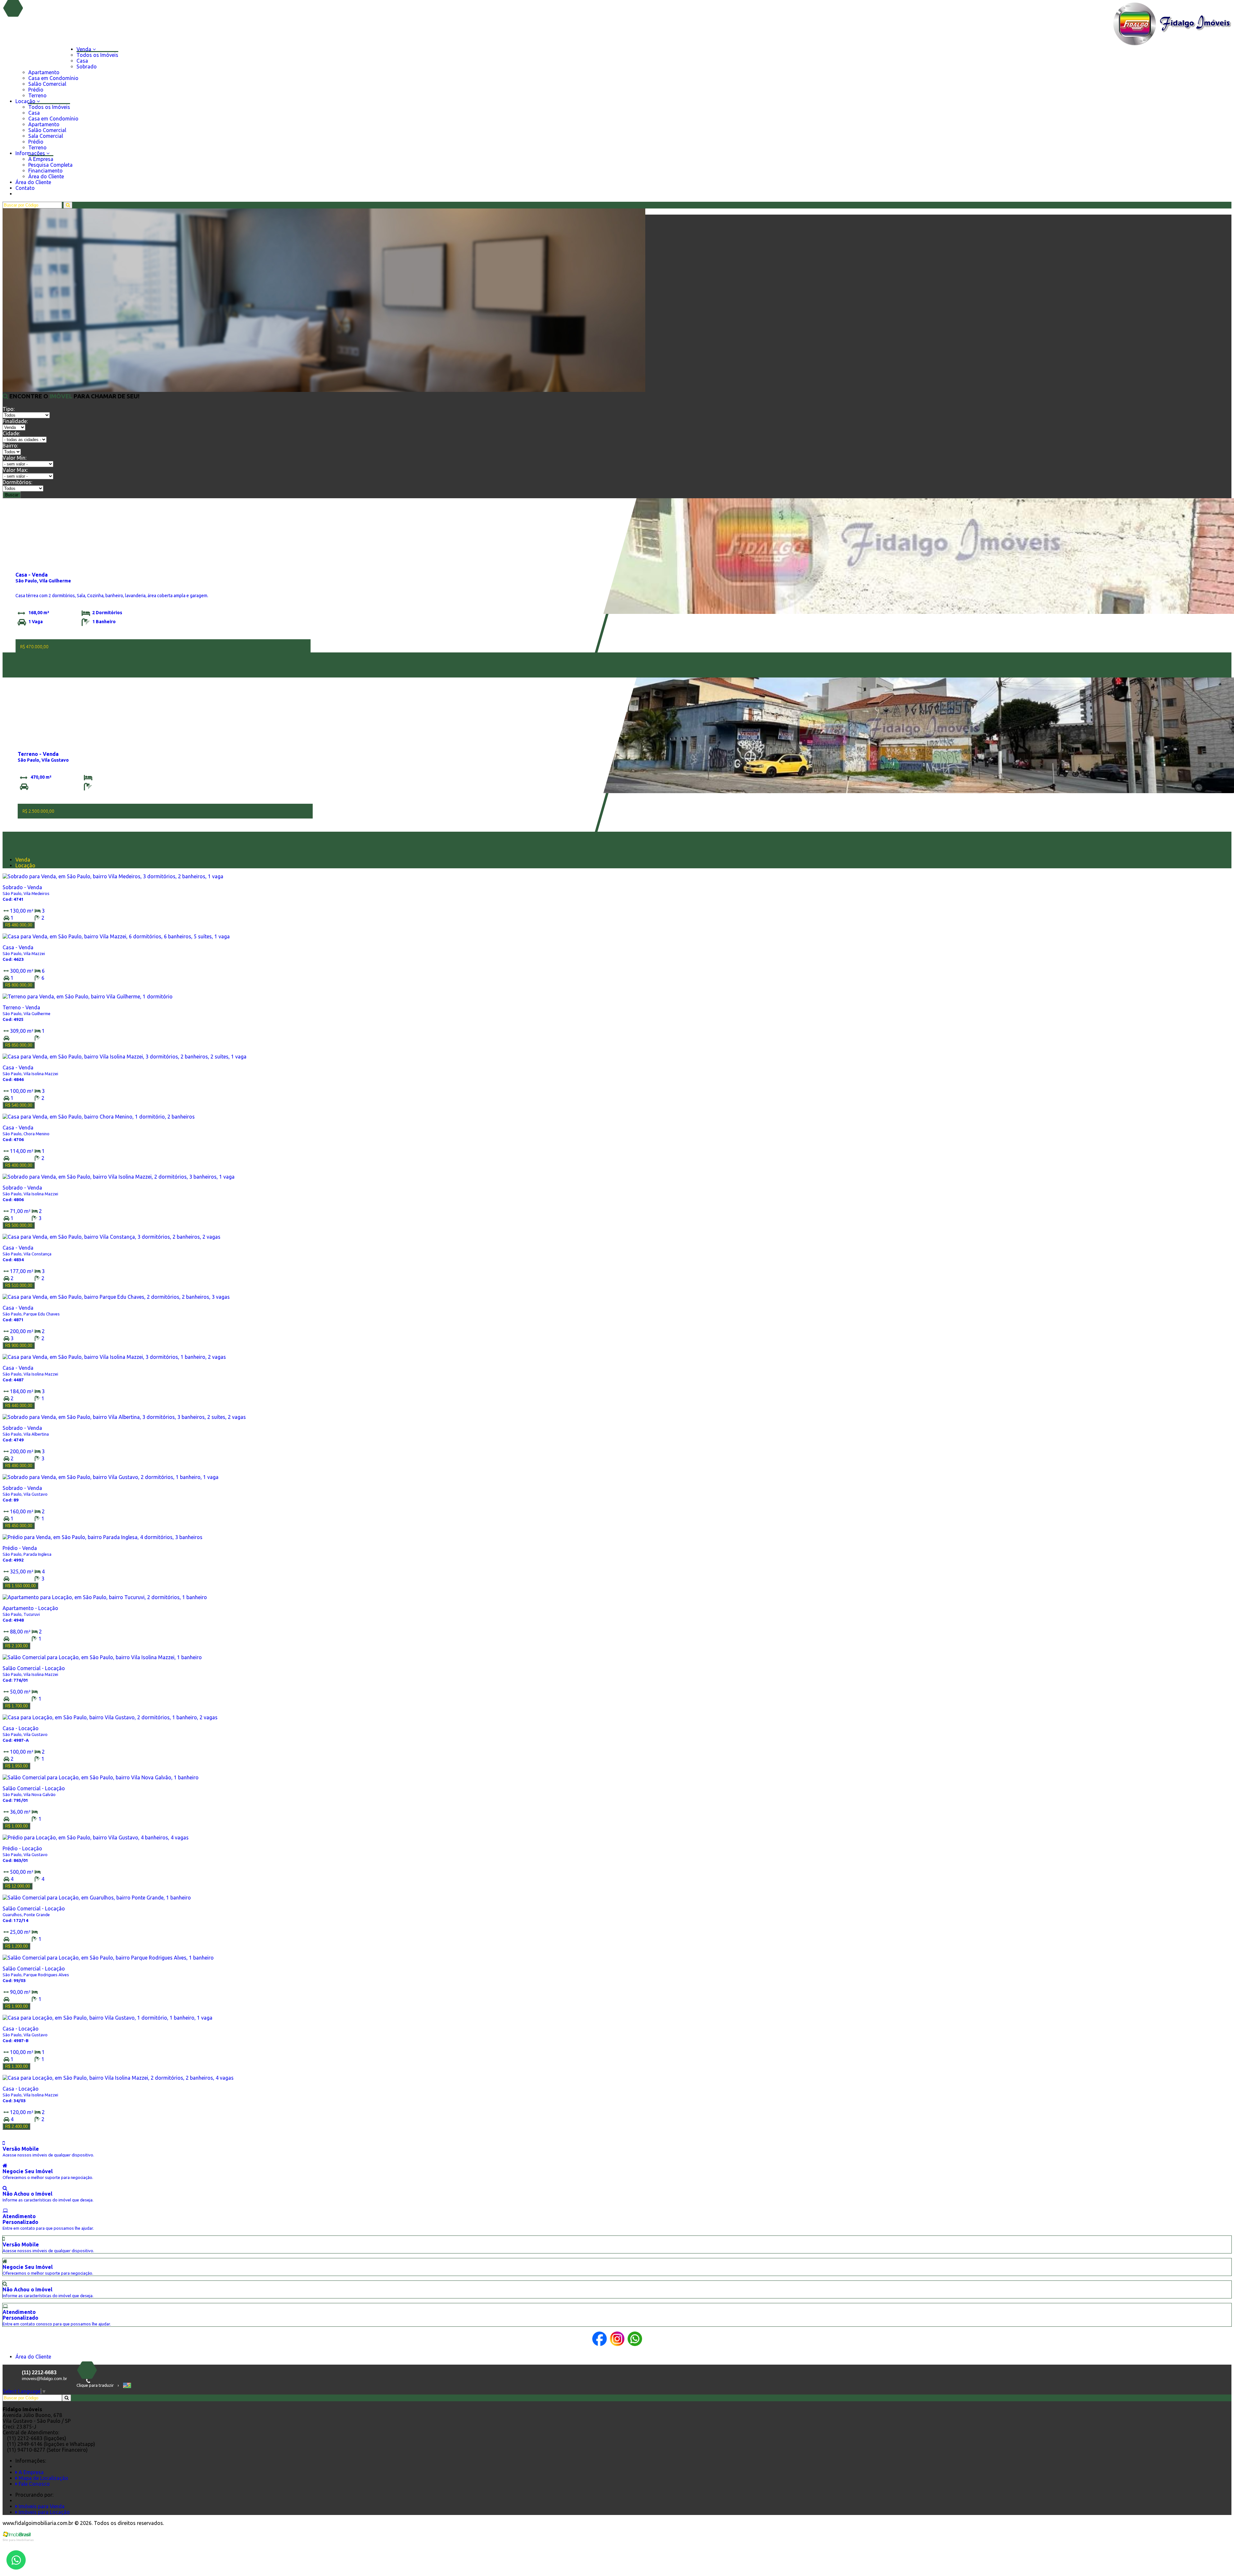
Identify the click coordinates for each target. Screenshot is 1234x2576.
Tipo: (9, 409)
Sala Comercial (46, 136)
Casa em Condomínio (53, 78)
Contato (25, 188)
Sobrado (87, 66)
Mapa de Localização (43, 2478)
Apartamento (44, 72)
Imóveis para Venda (41, 2506)
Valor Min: (14, 458)
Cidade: (11, 433)
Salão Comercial (47, 84)
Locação (26, 101)
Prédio (36, 90)
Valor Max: (15, 470)
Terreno (37, 95)
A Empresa (41, 159)
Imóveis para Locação (44, 2512)
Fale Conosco (34, 2484)
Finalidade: (15, 421)
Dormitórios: (17, 482)
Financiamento (45, 171)
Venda (85, 49)
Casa (82, 61)
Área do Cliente (46, 176)
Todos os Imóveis (97, 55)
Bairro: (10, 446)
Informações (31, 153)
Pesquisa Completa (50, 165)
